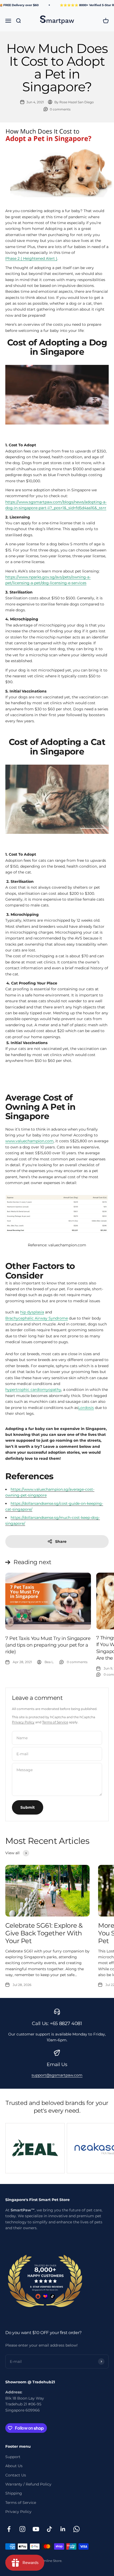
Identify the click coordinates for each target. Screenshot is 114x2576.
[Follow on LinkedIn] (63, 2529)
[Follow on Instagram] (22, 2529)
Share (61, 1542)
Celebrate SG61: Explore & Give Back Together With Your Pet (44, 1933)
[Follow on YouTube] (36, 2529)
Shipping (14, 2493)
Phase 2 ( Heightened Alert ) (31, 258)
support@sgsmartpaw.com (57, 2075)
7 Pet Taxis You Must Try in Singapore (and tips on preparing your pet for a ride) (48, 1645)
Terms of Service (55, 1722)
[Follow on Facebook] (9, 2529)
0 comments (60, 109)
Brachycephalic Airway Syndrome (37, 1318)
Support (13, 2457)
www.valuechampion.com (29, 1141)
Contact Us (16, 2475)
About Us (14, 2466)
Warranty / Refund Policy (28, 2484)
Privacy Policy (23, 1722)
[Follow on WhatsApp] (76, 2529)
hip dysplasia (32, 1312)
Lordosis (86, 1408)
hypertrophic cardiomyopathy (33, 1390)
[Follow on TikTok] (49, 2529)
